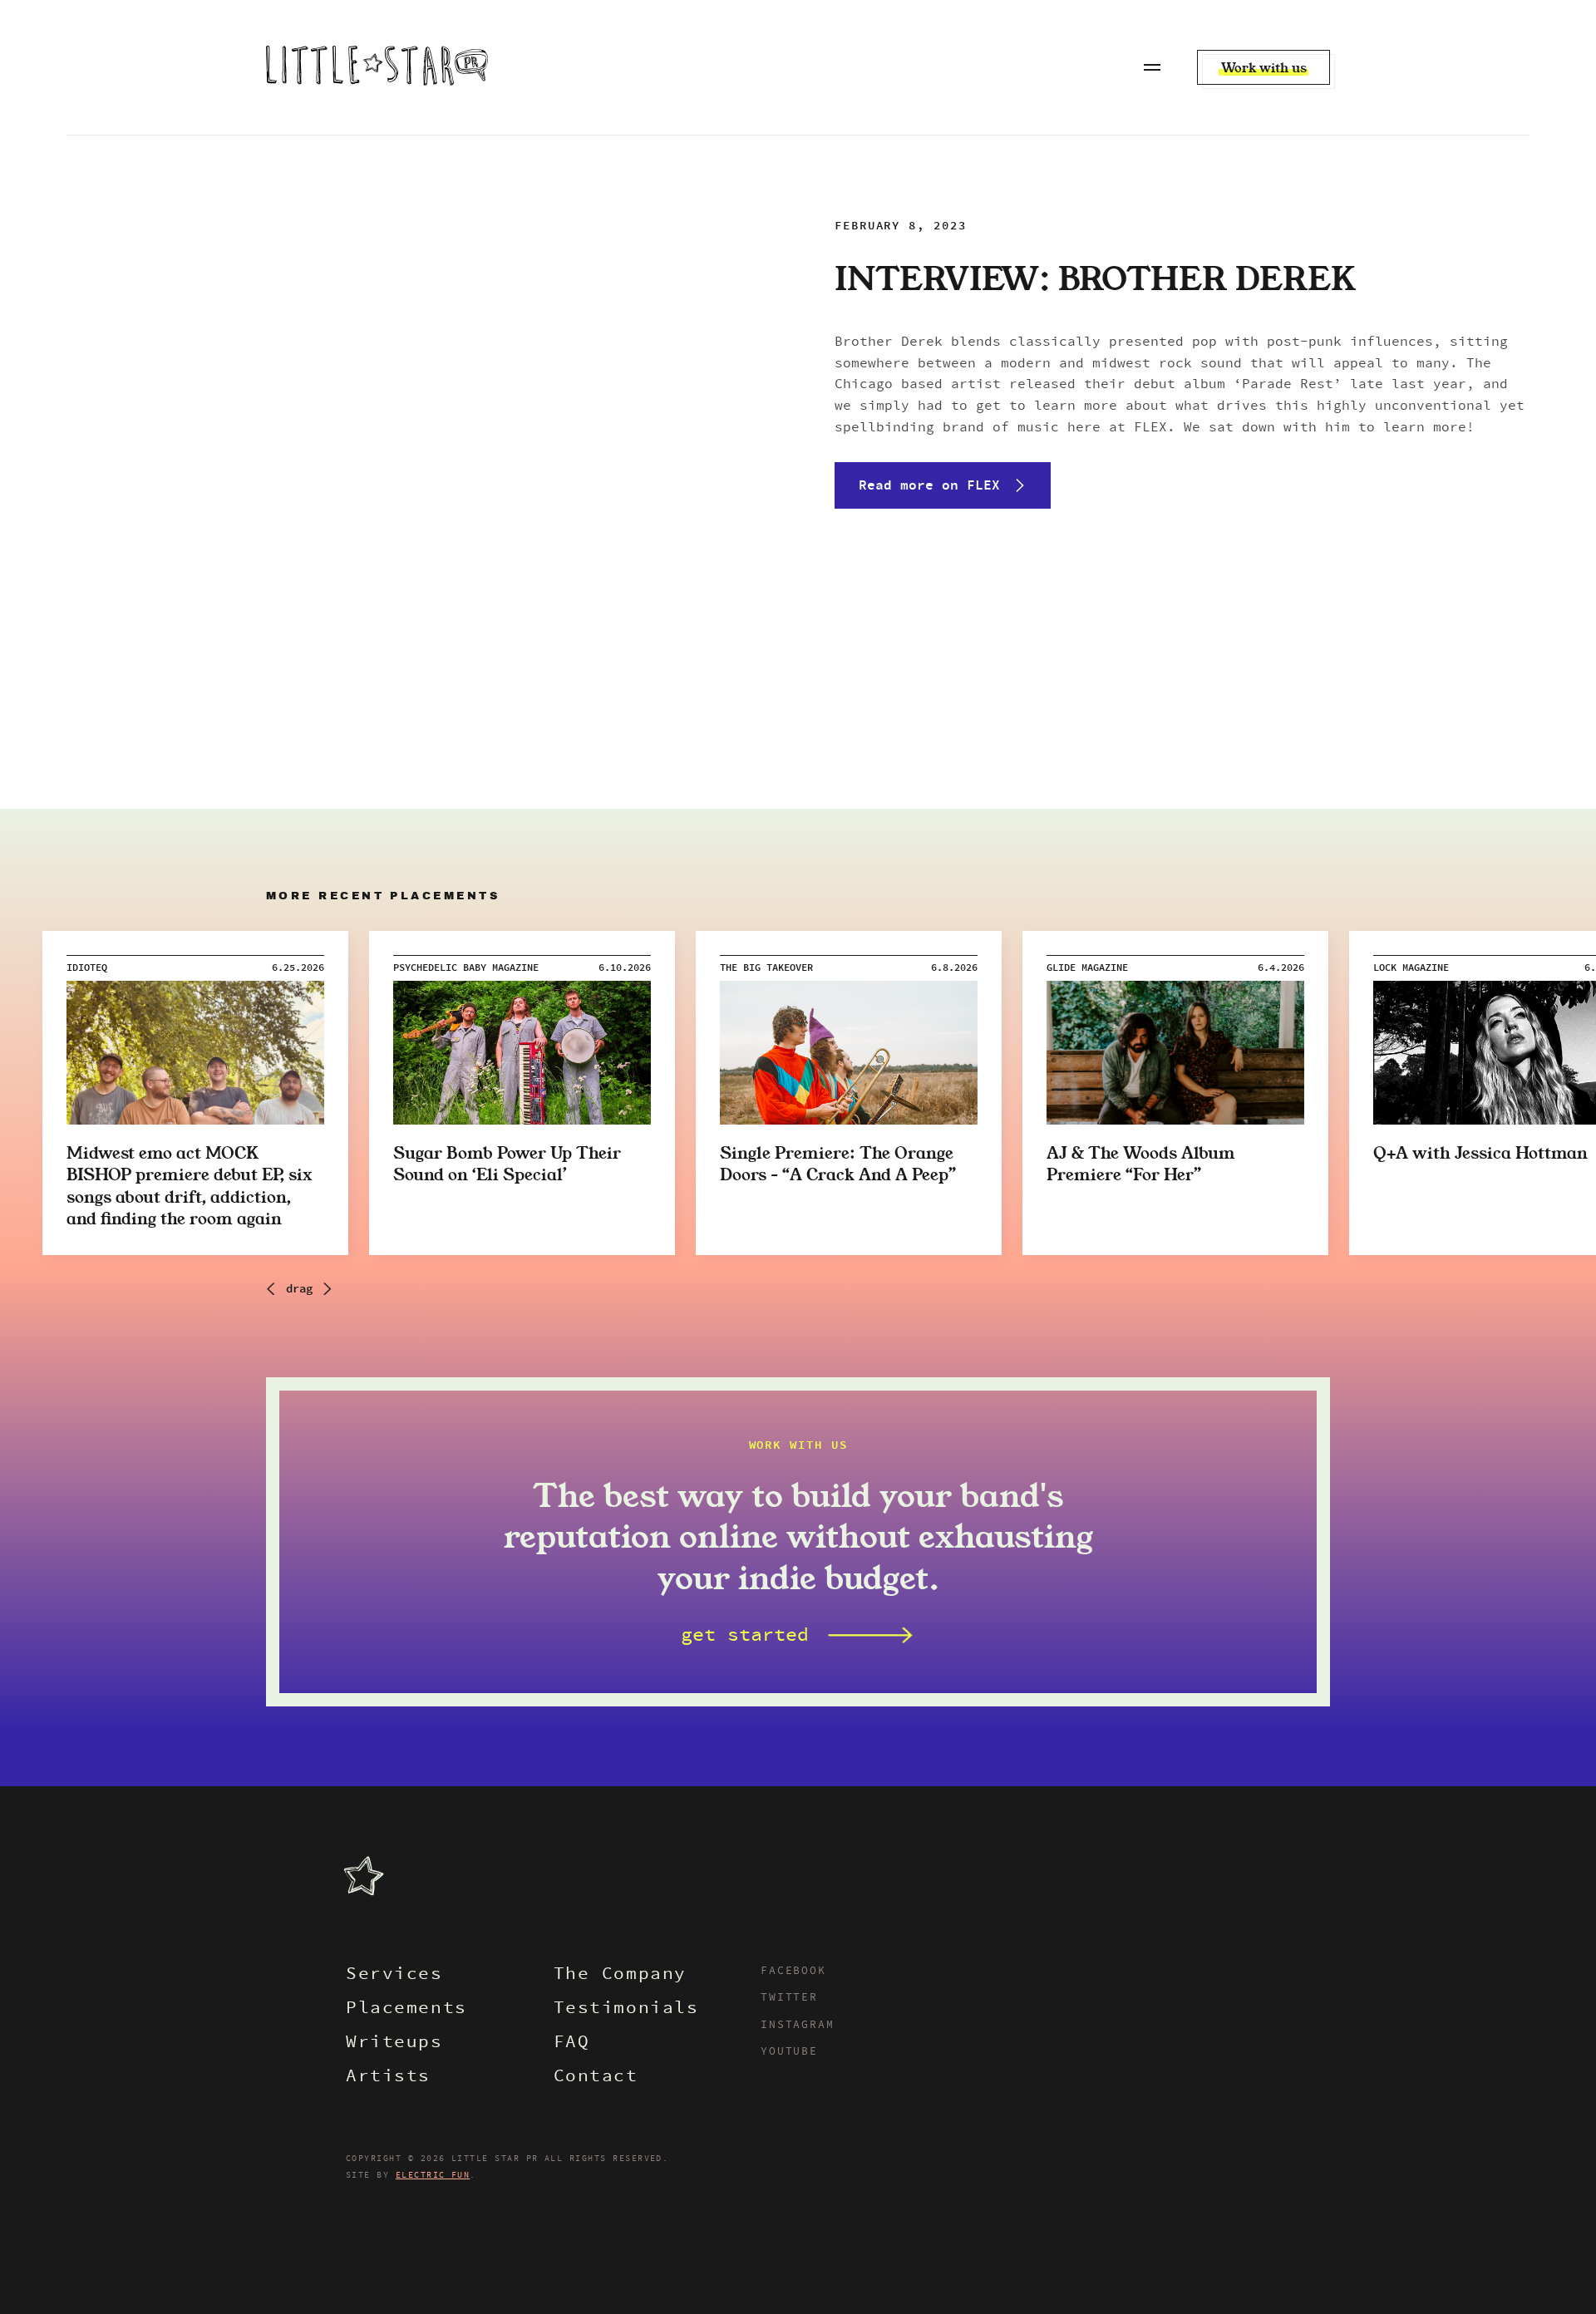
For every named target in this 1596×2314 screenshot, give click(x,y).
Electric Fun (433, 2175)
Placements (406, 2009)
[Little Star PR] (377, 67)
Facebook (793, 1972)
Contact (596, 2078)
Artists (388, 2078)
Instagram (797, 2026)
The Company (620, 1975)
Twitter (789, 1998)
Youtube (789, 2052)
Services (394, 1975)
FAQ (572, 2043)
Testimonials (626, 2009)
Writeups (394, 2043)
